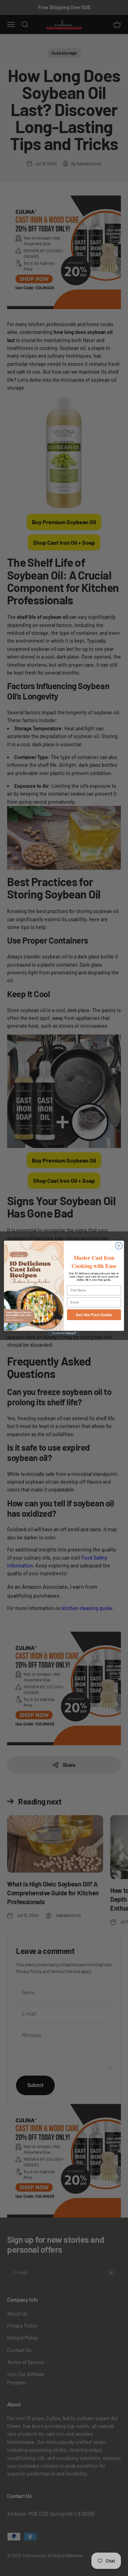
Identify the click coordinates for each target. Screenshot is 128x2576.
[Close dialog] (119, 1246)
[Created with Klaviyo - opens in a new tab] (64, 1333)
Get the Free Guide (94, 1314)
